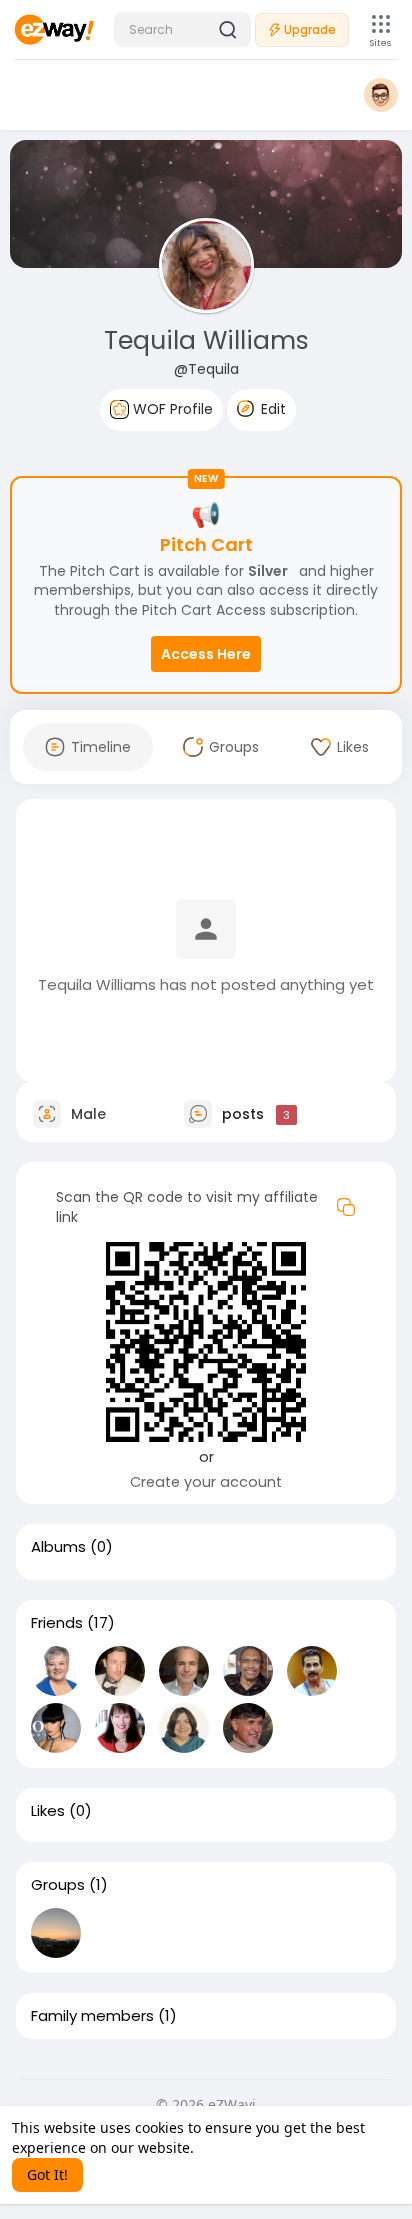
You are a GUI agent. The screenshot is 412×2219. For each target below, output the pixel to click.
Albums (58, 1547)
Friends (57, 1623)
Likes (48, 1811)
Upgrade (310, 29)
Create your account (206, 1482)
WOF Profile (171, 409)
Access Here (206, 654)
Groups (58, 1885)
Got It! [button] (47, 2174)
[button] (182, 29)
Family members (92, 2016)
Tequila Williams (206, 340)
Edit (271, 409)
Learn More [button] (236, 2147)
